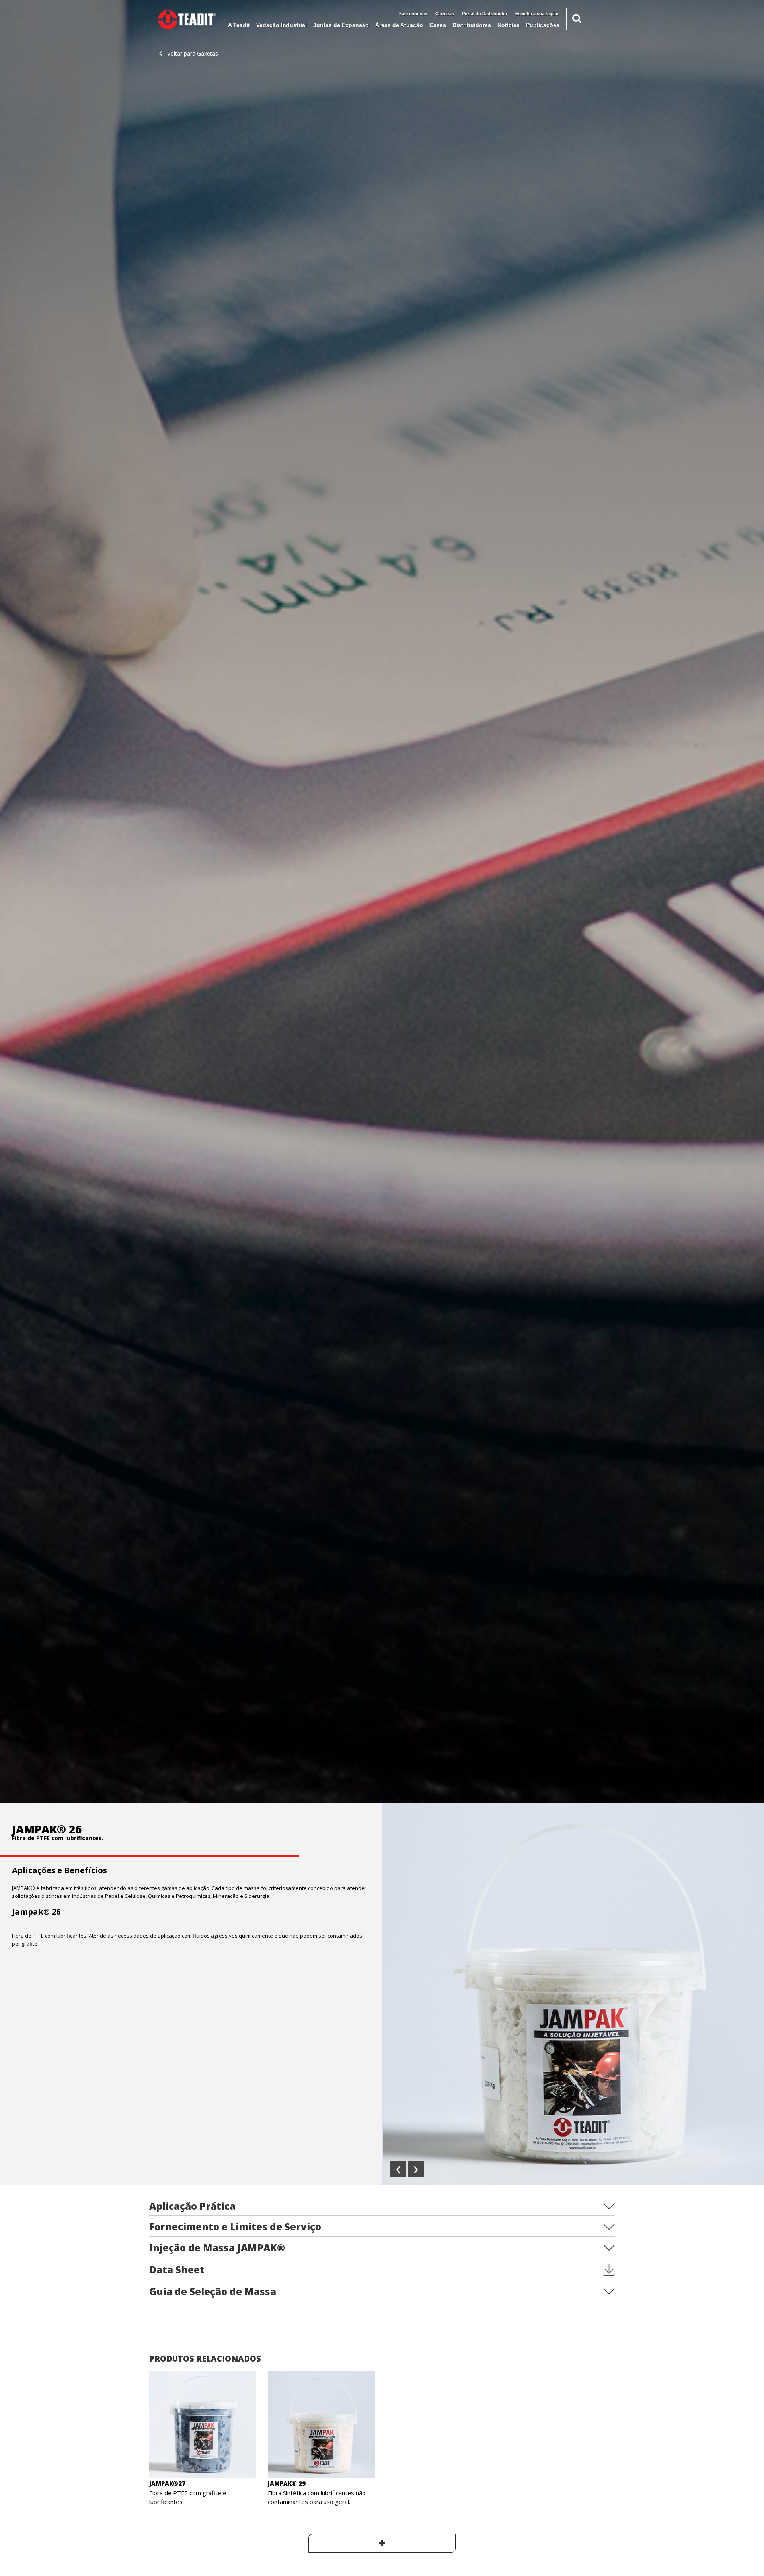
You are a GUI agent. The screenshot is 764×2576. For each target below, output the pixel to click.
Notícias (509, 25)
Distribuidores (472, 25)
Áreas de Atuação (399, 25)
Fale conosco (413, 14)
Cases (438, 25)
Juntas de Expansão (341, 25)
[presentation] (398, 2169)
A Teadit (239, 25)
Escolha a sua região (537, 14)
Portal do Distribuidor (485, 14)
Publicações (543, 25)
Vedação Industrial (282, 25)
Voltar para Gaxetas (193, 53)
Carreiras (445, 14)
